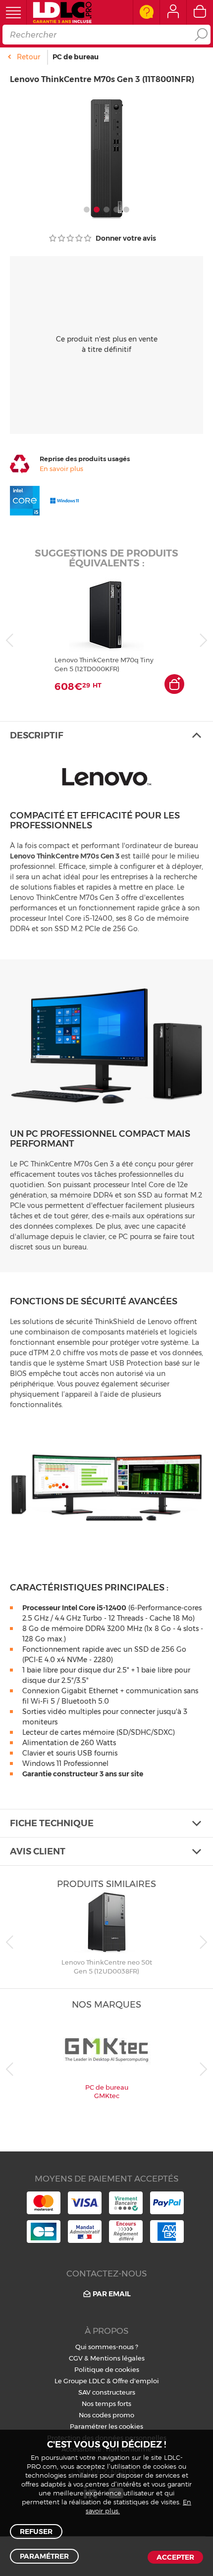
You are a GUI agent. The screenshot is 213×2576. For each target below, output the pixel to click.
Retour (28, 57)
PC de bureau (76, 57)
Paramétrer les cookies (106, 2426)
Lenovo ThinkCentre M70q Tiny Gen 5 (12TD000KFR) (104, 664)
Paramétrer (44, 2556)
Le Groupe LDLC (80, 2381)
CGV (76, 2358)
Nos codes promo (106, 2415)
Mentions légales (117, 2358)
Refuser (36, 2532)
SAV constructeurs (107, 2392)
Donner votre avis (125, 238)
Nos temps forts (106, 2404)
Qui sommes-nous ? (107, 2347)
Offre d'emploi (136, 2381)
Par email (112, 2294)
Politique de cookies (107, 2369)
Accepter (175, 2557)
